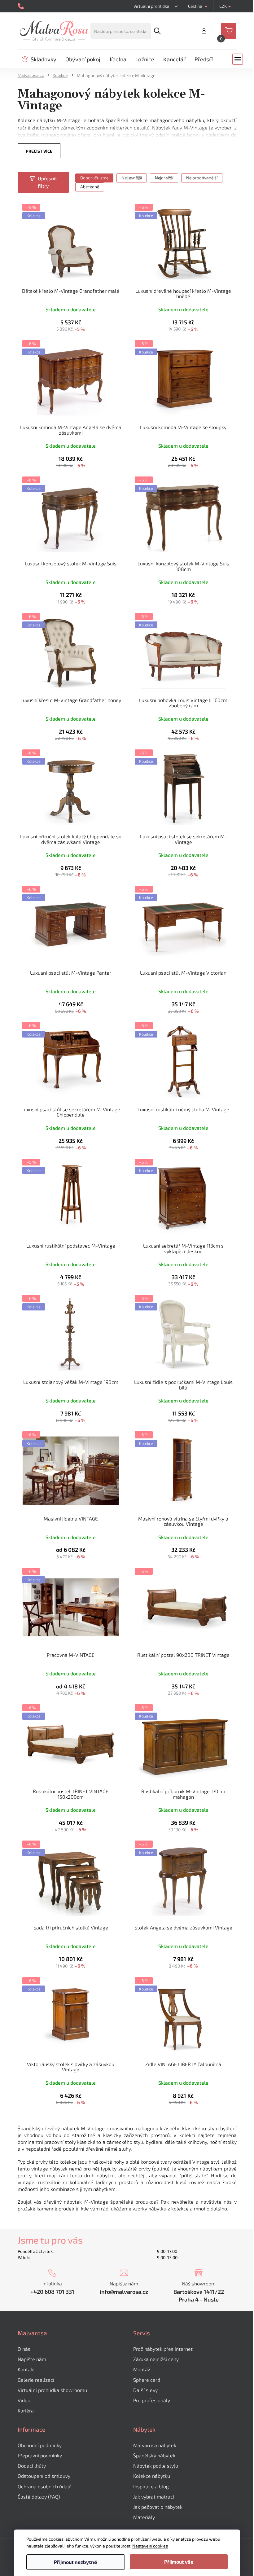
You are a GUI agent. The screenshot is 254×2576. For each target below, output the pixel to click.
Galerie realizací (36, 2380)
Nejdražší (164, 178)
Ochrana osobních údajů (45, 2486)
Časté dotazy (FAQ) (39, 2497)
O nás (24, 2349)
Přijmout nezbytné (75, 2562)
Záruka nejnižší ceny (156, 2359)
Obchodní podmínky (40, 2445)
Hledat (157, 31)
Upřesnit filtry (47, 182)
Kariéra (26, 2410)
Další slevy (145, 2390)
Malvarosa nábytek (155, 2445)
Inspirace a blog (151, 2486)
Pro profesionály (152, 2400)
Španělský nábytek (154, 2455)
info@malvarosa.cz (124, 2292)
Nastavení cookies (150, 2546)
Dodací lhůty (32, 2466)
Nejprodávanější (202, 178)
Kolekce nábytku (152, 2476)
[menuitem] (39, 59)
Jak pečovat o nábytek (158, 2507)
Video (24, 2400)
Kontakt (26, 2369)
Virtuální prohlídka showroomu (52, 2390)
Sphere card (147, 2380)
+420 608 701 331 (52, 2292)
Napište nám (32, 2359)
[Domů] (33, 75)
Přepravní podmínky (40, 2455)
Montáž (142, 2369)
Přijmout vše (179, 2562)
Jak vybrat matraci (154, 2497)
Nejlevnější (132, 178)
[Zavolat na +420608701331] (22, 6)
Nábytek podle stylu (156, 2466)
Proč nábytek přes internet (163, 2349)
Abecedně (90, 187)
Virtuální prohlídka (151, 6)
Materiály (144, 2517)
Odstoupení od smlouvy (44, 2476)
